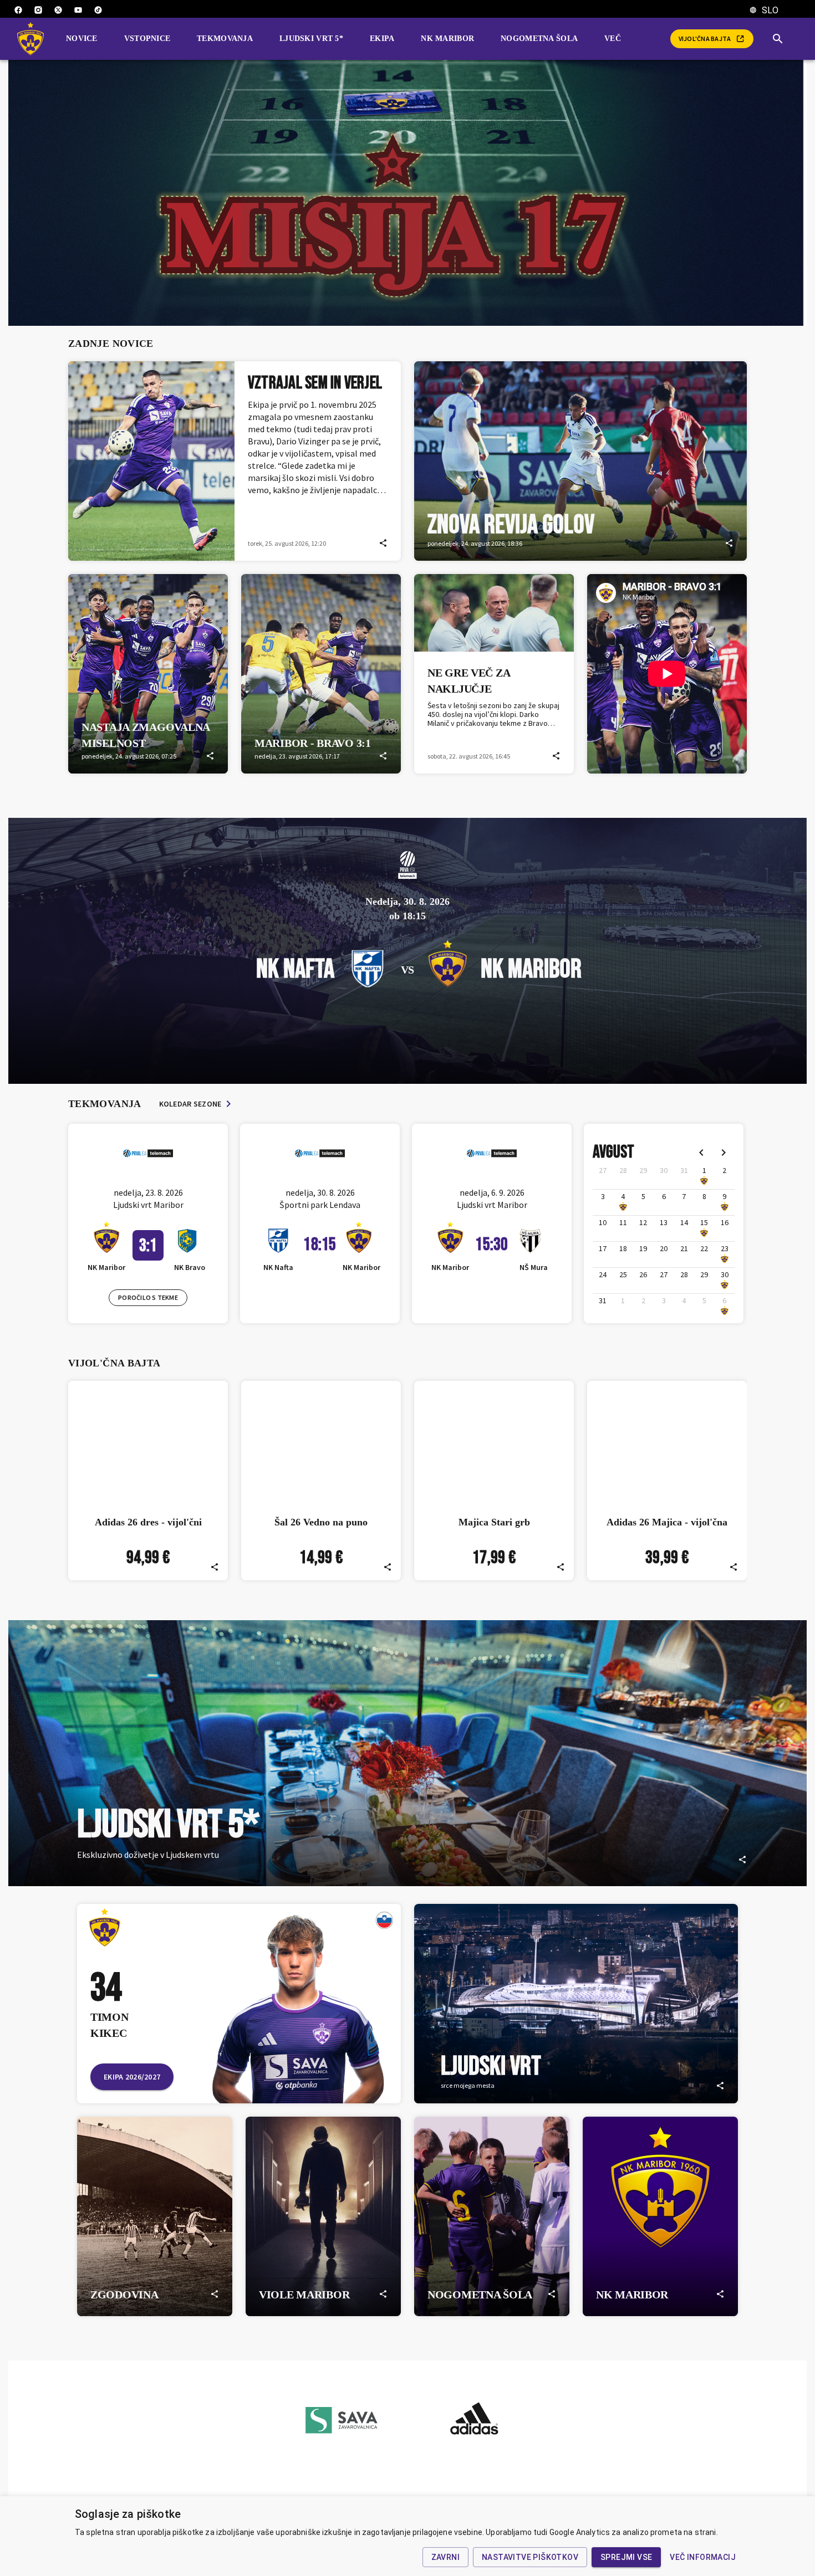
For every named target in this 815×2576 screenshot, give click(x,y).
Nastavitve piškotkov (530, 2557)
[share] (383, 543)
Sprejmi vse (626, 2557)
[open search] (782, 39)
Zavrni (445, 2557)
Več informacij (703, 2557)
